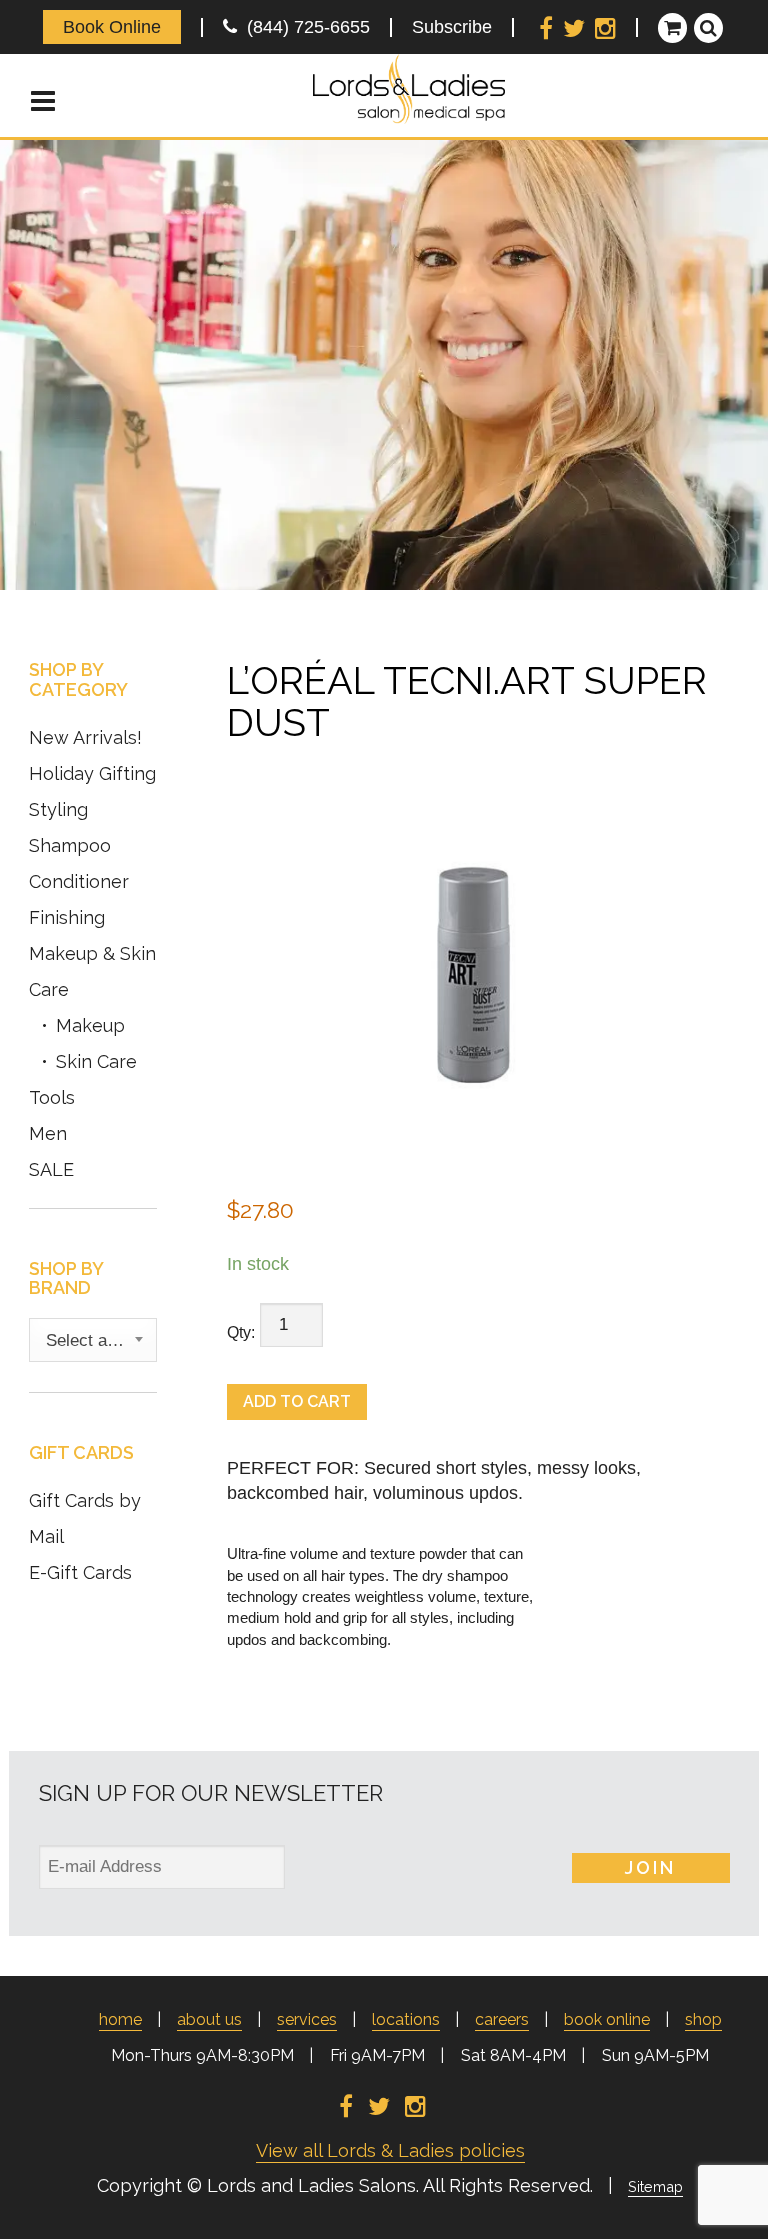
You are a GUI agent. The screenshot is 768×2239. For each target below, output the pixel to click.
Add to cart (297, 1401)
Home (120, 2019)
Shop (703, 2019)
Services (307, 2019)
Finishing (67, 917)
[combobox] (93, 1340)
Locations (406, 2019)
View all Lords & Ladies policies (390, 2150)
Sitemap (655, 2186)
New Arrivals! (85, 737)
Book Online (112, 27)
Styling (58, 809)
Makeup (90, 1025)
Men (48, 1133)
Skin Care (96, 1061)
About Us (209, 2019)
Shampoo (70, 845)
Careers (502, 2019)
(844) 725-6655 (303, 27)
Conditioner (79, 881)
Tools (52, 1097)
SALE (51, 1169)
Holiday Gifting (92, 773)
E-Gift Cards (80, 1572)
